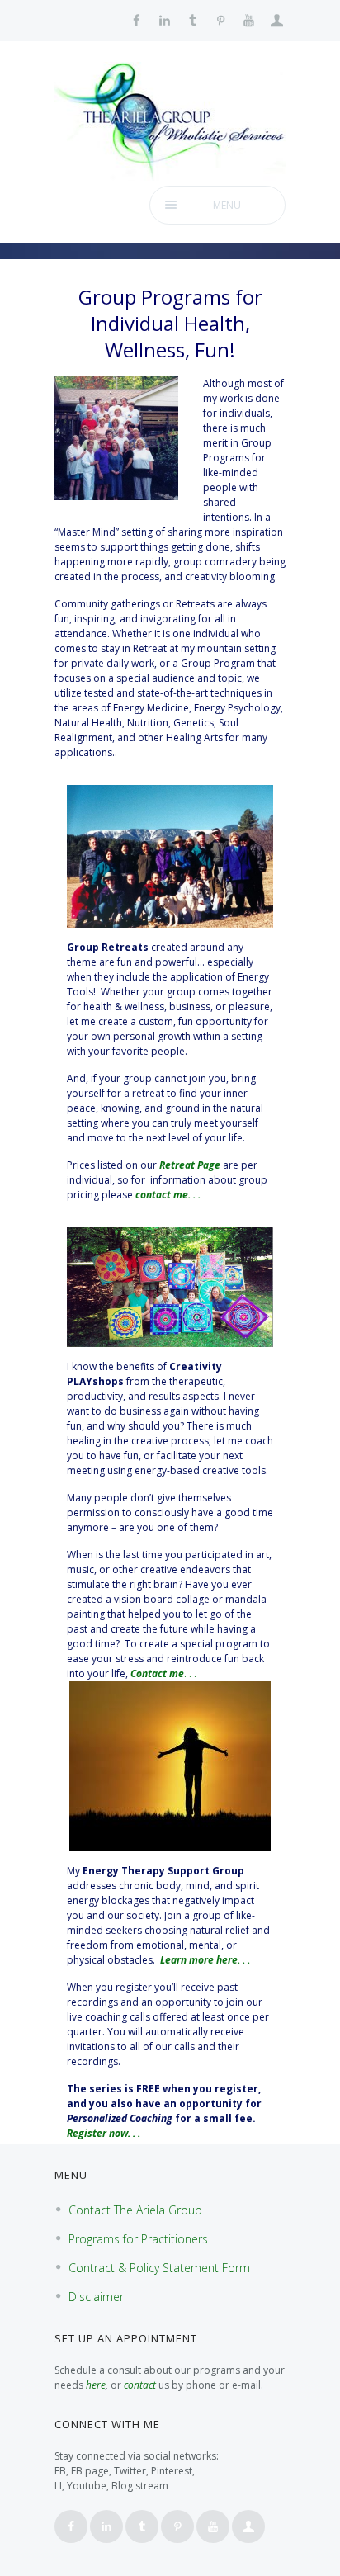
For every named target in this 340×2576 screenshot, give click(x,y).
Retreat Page (190, 1165)
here (96, 2385)
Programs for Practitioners (138, 2239)
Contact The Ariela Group (135, 2210)
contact (140, 2385)
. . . (163, 1673)
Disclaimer (96, 2297)
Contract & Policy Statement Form (159, 2268)
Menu (227, 205)
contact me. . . (168, 1195)
